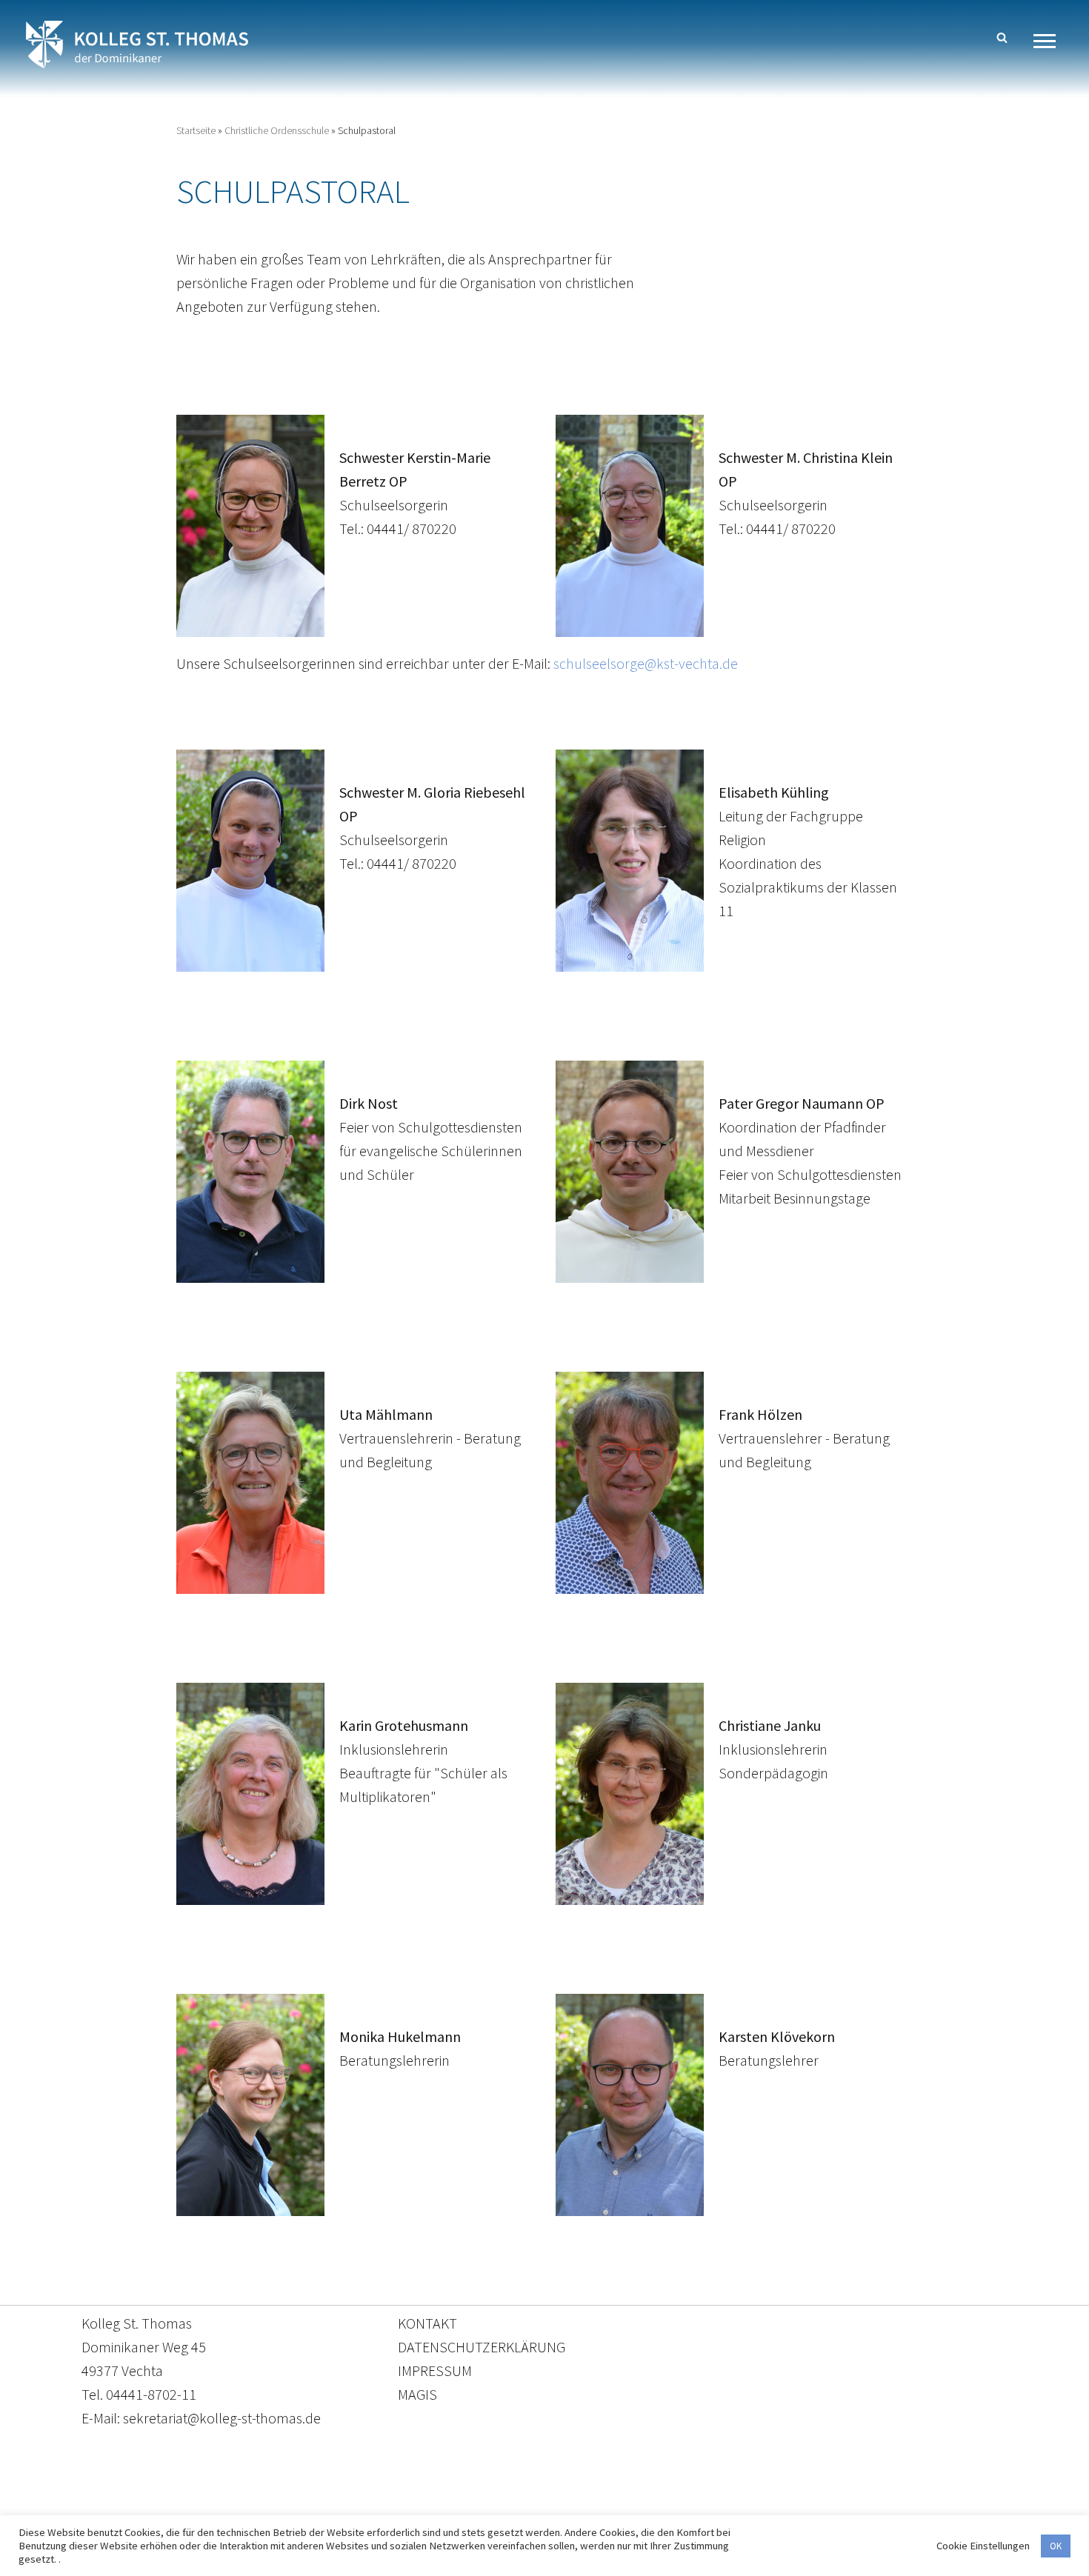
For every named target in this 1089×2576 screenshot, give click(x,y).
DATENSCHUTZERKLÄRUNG (482, 2347)
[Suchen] (1002, 37)
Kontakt (405, 2507)
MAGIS (417, 2394)
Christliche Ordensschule (277, 130)
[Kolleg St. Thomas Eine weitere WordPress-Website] (137, 44)
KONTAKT (427, 2323)
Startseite (196, 130)
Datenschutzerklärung (530, 2507)
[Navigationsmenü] (1050, 41)
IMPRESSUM (435, 2370)
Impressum (666, 2507)
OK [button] (1056, 2546)
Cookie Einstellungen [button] (983, 2546)
